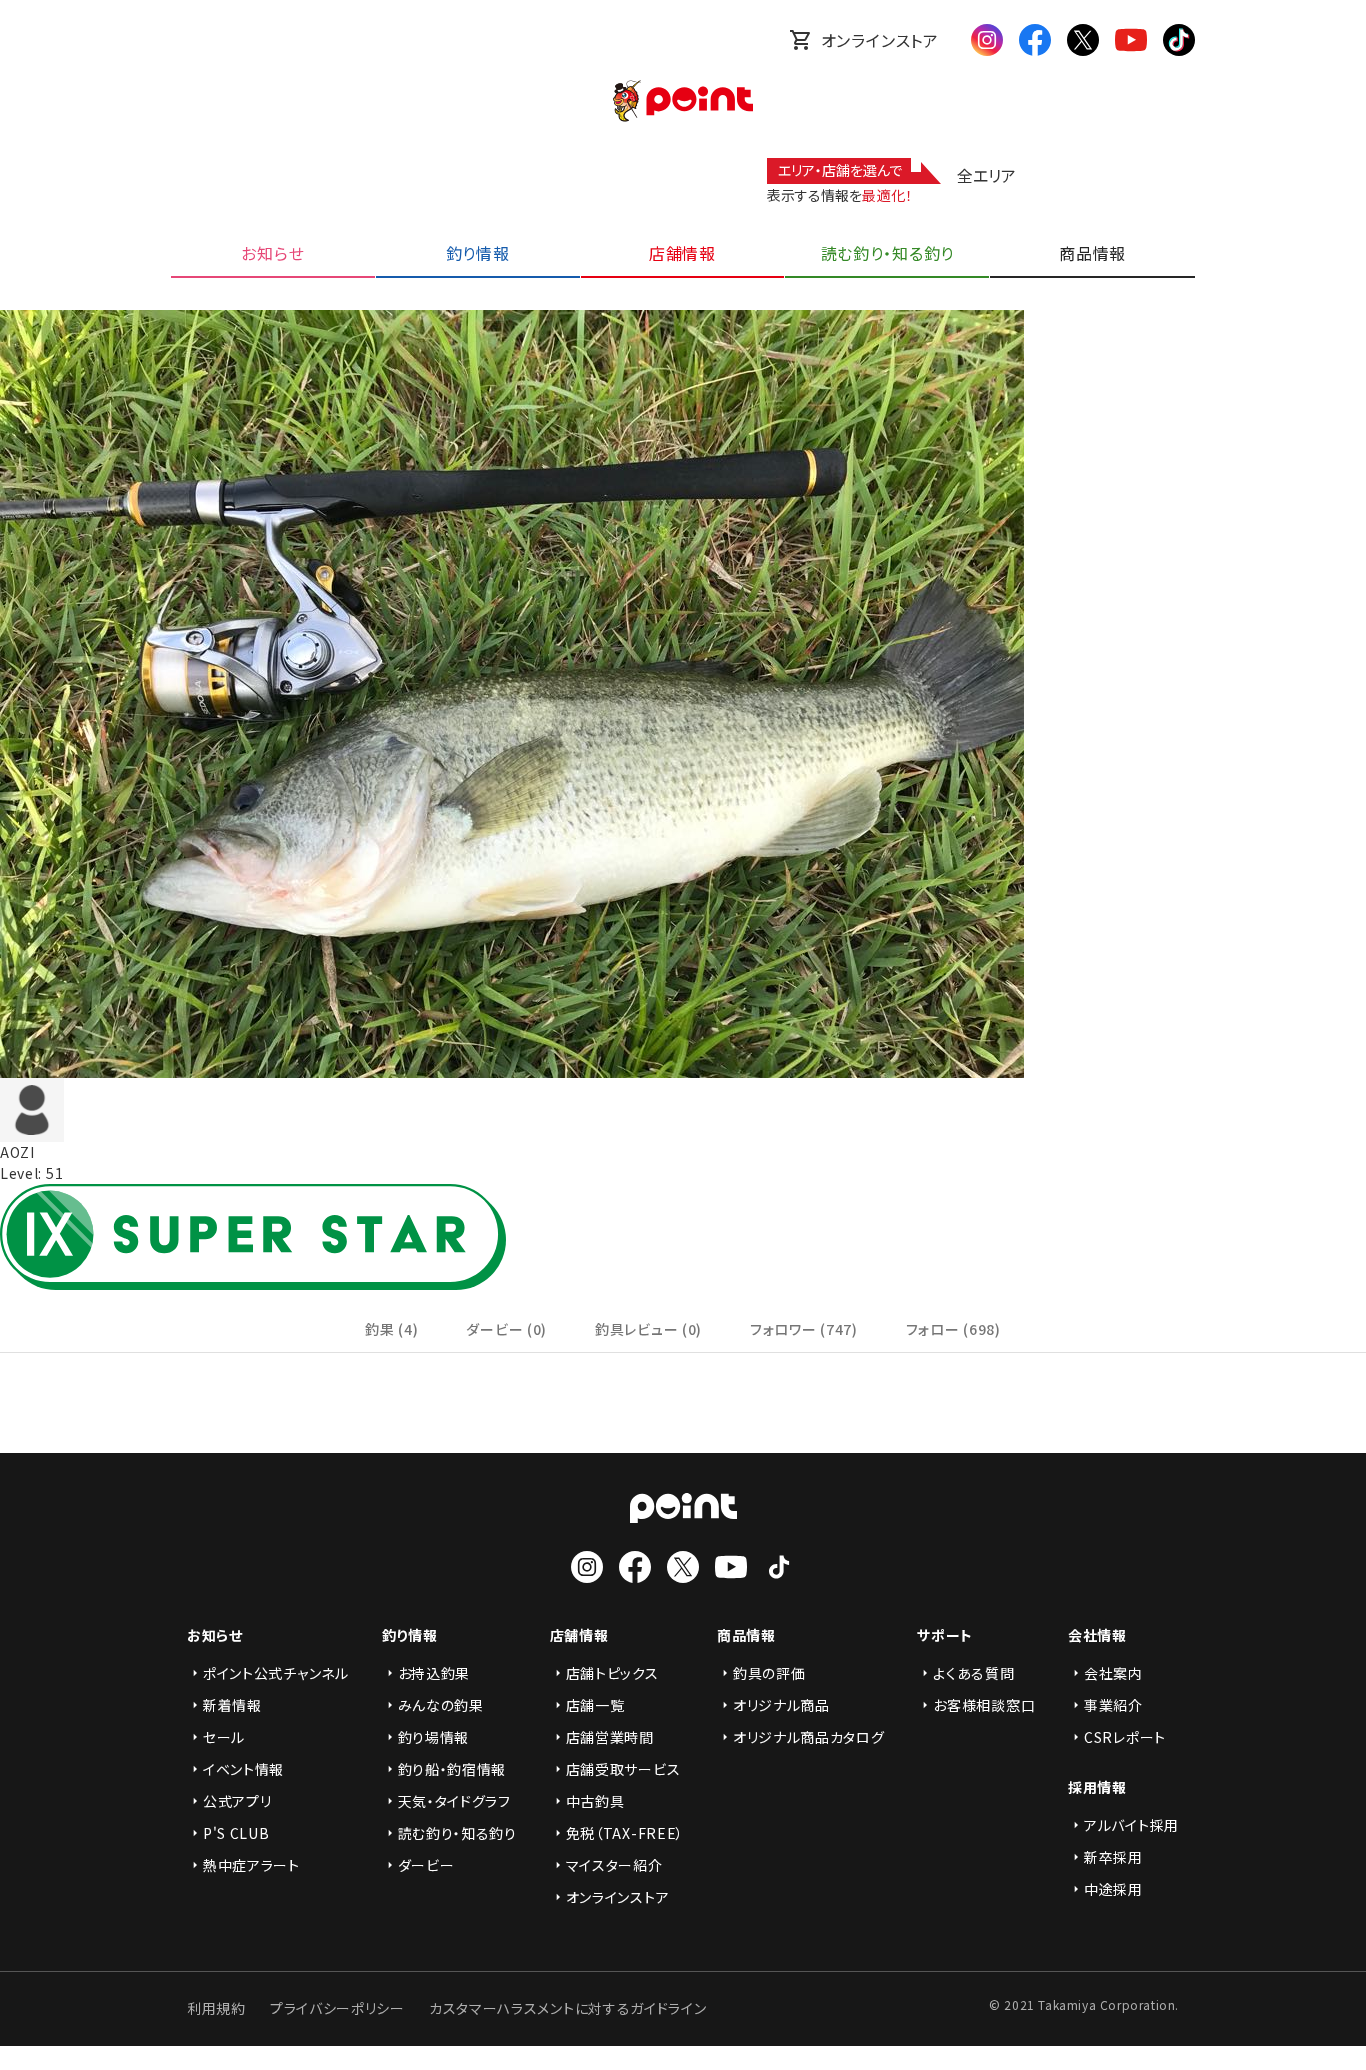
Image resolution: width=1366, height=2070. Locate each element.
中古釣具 (595, 1801)
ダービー (426, 1865)
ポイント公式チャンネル (276, 1673)
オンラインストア (880, 40)
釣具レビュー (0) (648, 1329)
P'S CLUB (236, 1833)
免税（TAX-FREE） (625, 1833)
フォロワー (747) (804, 1329)
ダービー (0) (506, 1329)
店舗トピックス (612, 1673)
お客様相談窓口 (984, 1705)
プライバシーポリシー (337, 2008)
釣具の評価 (769, 1673)
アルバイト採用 (1131, 1825)
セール (224, 1737)
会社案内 (1113, 1673)
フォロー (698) (953, 1329)
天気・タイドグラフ (454, 1801)
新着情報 (232, 1705)
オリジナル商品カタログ (809, 1737)
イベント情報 (243, 1769)
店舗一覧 (595, 1705)
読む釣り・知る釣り (457, 1833)
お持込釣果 (434, 1673)
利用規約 (216, 2008)
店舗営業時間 (610, 1737)
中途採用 (1113, 1889)
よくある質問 (973, 1673)
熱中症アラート (251, 1865)
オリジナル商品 (781, 1705)
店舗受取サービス (623, 1769)
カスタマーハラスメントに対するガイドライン (568, 2008)
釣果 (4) (391, 1329)
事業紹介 (1113, 1705)
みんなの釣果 (441, 1705)
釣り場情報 (434, 1737)
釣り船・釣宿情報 (452, 1769)
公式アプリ (237, 1801)
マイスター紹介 (614, 1865)
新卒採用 (1113, 1857)
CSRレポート (1125, 1737)
